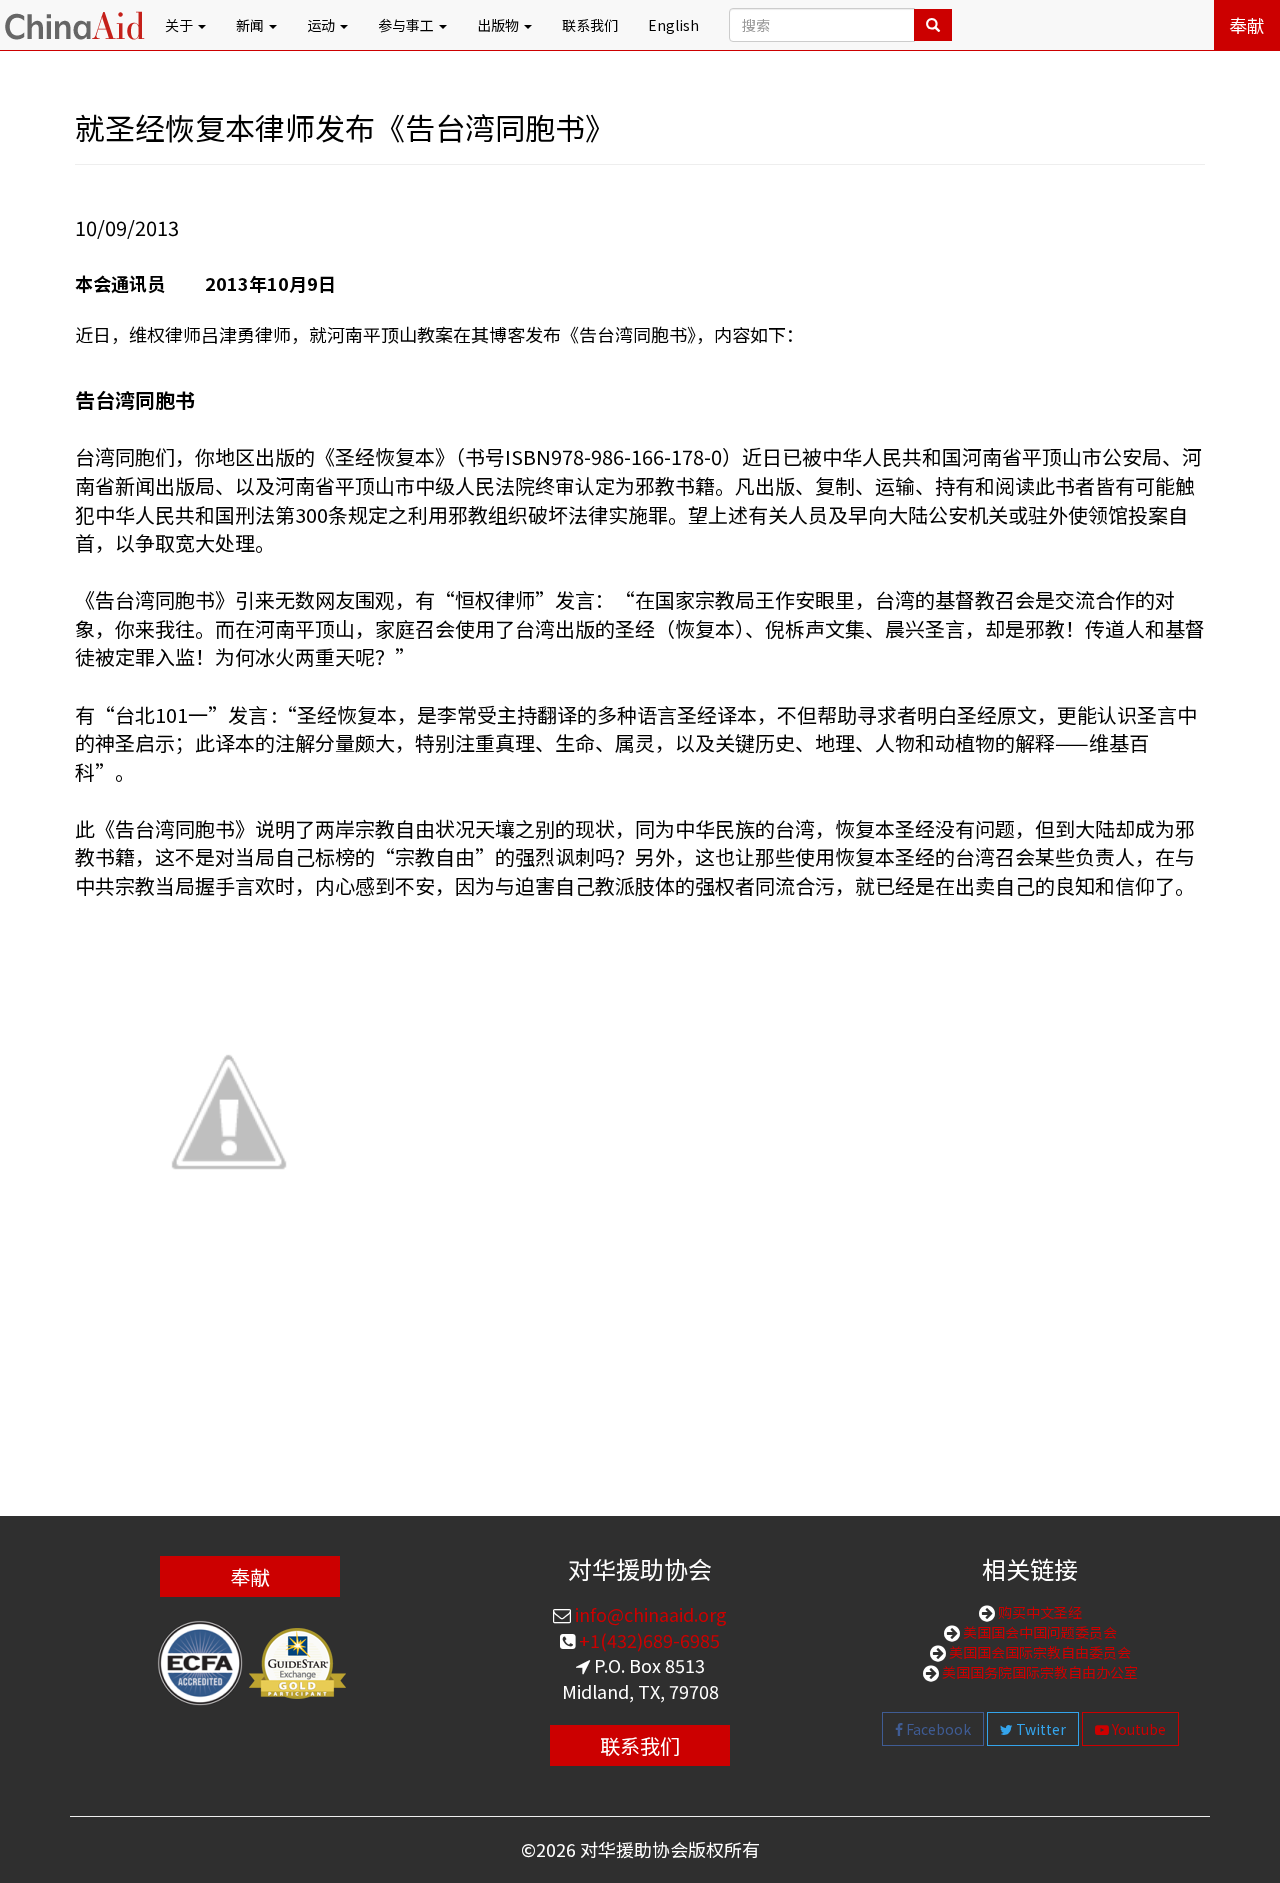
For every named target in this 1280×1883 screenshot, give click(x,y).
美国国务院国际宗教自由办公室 (1038, 1672)
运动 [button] (322, 25)
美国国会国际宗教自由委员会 (1038, 1652)
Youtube (1137, 1729)
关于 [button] (180, 25)
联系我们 (590, 25)
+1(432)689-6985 (647, 1640)
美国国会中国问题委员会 (1038, 1632)
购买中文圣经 (1038, 1612)
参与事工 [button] (407, 25)
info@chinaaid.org (649, 1614)
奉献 (1247, 25)
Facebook (937, 1729)
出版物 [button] (499, 25)
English (673, 25)
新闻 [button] (251, 25)
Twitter (1039, 1729)
